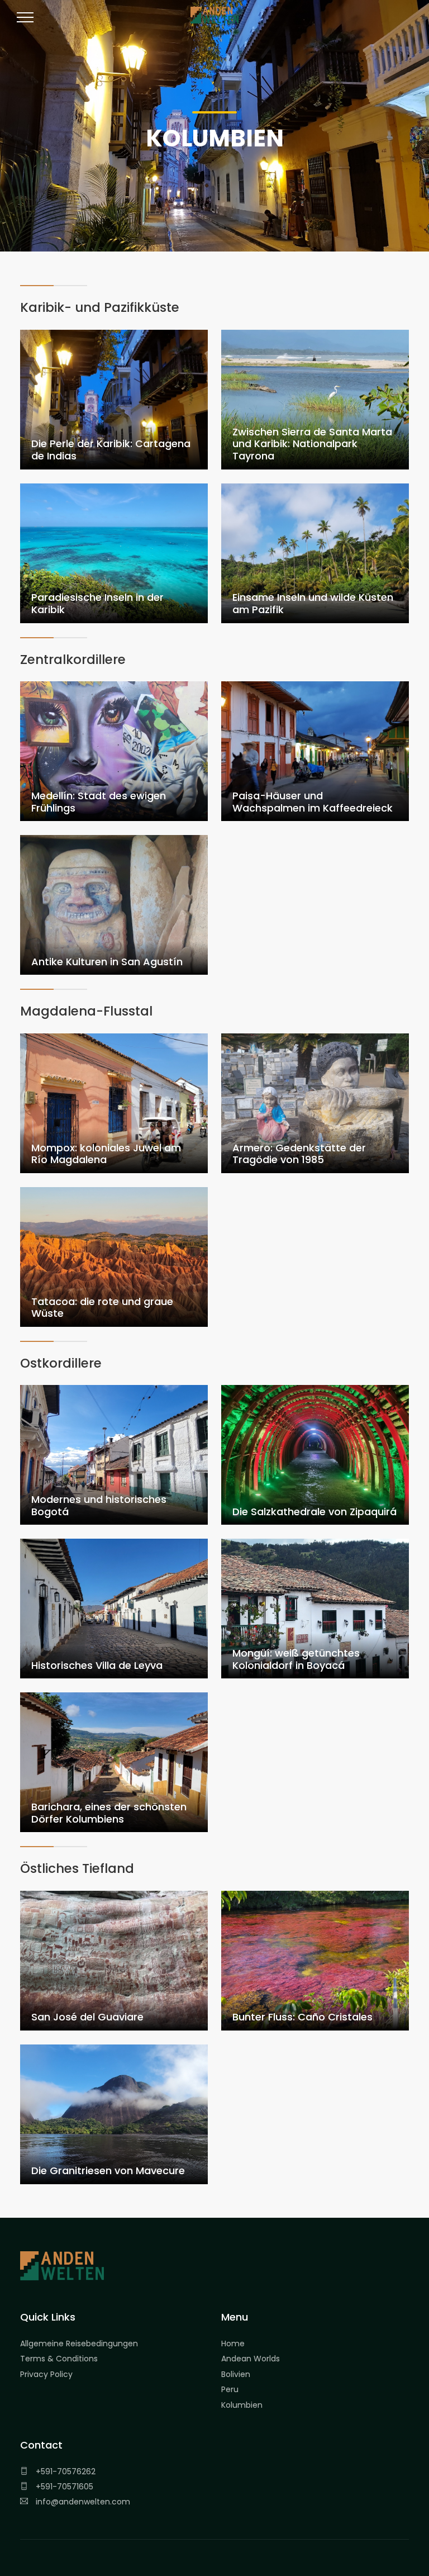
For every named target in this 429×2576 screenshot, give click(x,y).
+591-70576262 (65, 2471)
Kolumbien (242, 2405)
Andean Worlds (251, 2359)
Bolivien (236, 2374)
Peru (230, 2389)
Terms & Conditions (59, 2359)
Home (233, 2343)
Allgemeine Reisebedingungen (79, 2343)
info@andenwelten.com (82, 2502)
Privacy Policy (46, 2374)
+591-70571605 (63, 2487)
